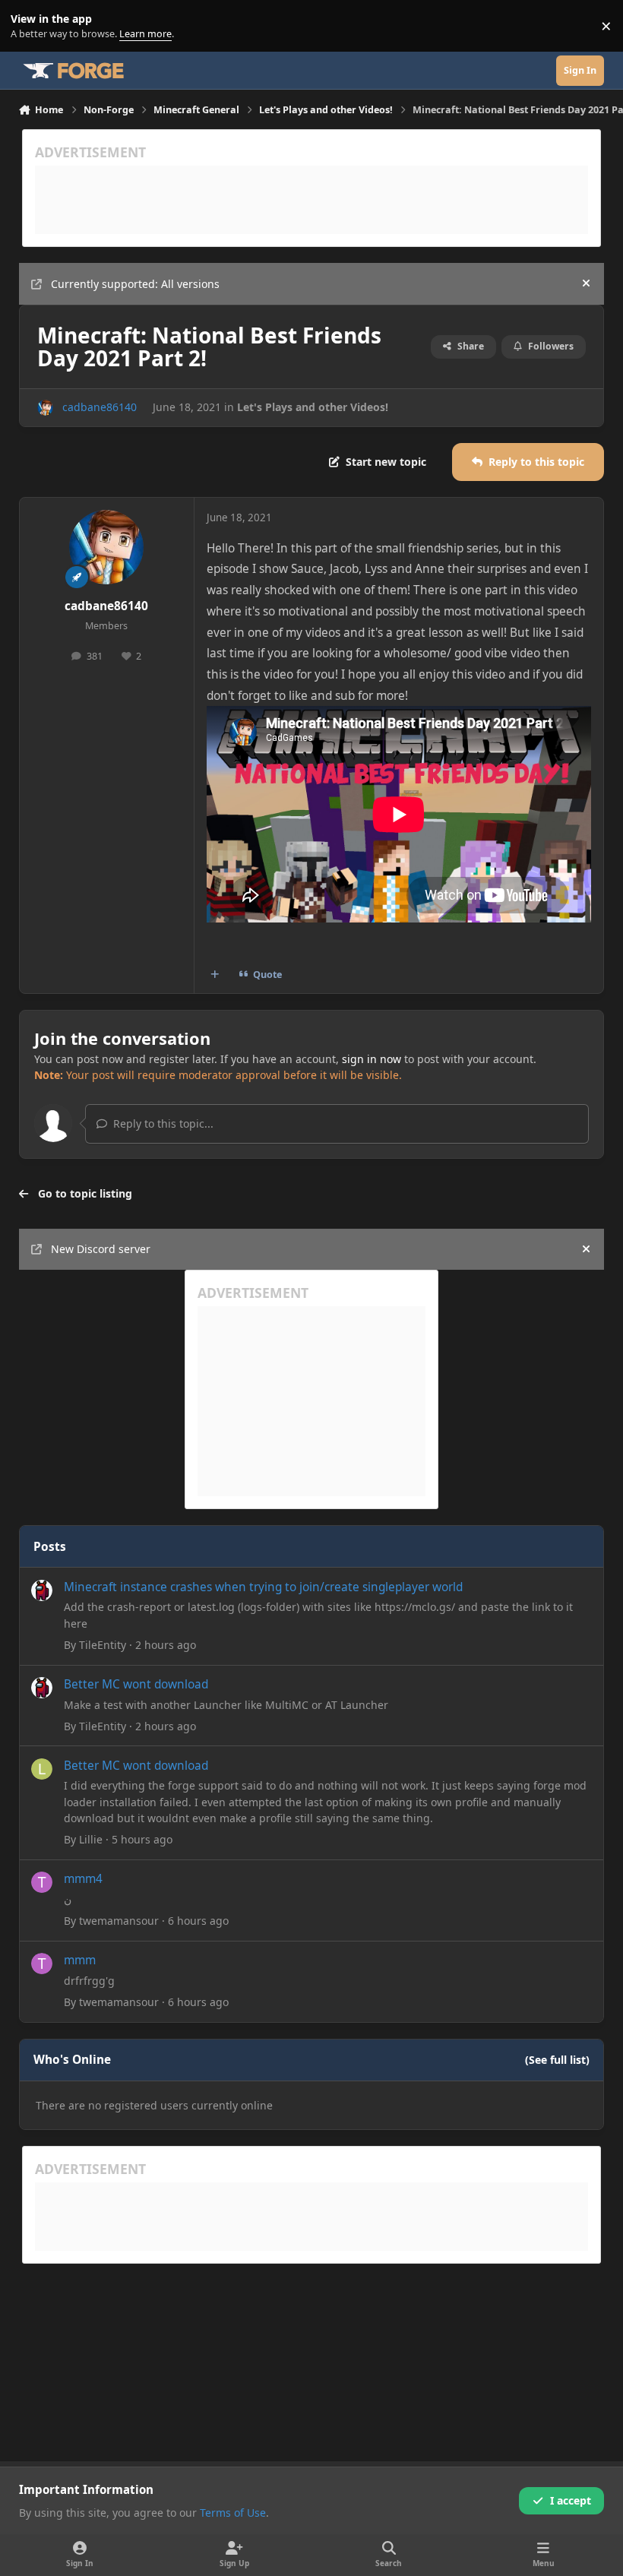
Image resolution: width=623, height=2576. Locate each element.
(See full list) (557, 2060)
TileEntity (103, 1645)
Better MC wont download (136, 1684)
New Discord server (101, 1249)
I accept (571, 2500)
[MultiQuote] (214, 975)
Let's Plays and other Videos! (313, 407)
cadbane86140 (100, 407)
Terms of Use (233, 2513)
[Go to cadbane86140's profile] (45, 408)
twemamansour (119, 1921)
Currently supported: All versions (135, 284)
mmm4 (83, 1879)
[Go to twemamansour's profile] (42, 1882)
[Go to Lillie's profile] (42, 1769)
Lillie (91, 1839)
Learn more (29, 26)
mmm (80, 1960)
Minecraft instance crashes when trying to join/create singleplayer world (263, 1587)
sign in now (372, 1059)
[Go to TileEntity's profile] (42, 1590)
